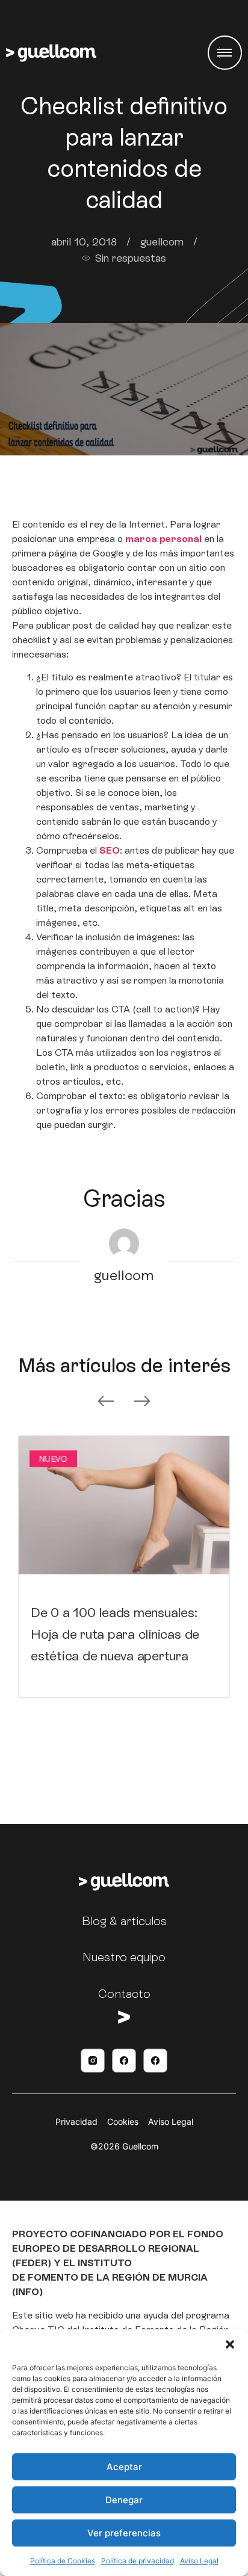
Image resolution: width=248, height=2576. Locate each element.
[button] (230, 2344)
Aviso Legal (199, 2561)
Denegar (124, 2500)
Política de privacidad (138, 2561)
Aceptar (124, 2467)
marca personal (162, 539)
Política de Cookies (63, 2561)
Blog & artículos (124, 1921)
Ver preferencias (124, 2533)
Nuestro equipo (124, 1957)
